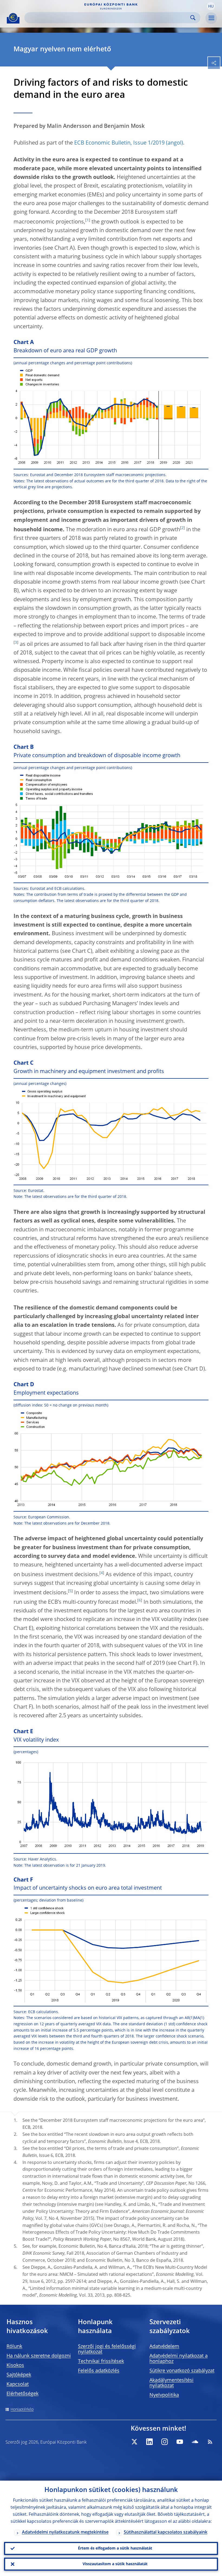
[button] (211, 6)
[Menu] (211, 18)
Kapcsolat (18, 2384)
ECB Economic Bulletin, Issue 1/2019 (119, 143)
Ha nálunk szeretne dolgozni (39, 2356)
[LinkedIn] (149, 2442)
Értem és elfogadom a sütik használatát (115, 2548)
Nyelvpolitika (164, 2395)
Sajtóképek (19, 2375)
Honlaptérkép (22, 2410)
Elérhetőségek (22, 2394)
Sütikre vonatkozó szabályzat (182, 2371)
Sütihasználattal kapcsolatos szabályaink (166, 2532)
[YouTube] (180, 2442)
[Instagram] (165, 2442)
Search (193, 18)
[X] (134, 2442)
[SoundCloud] (195, 2442)
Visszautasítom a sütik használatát (115, 2564)
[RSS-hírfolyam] (210, 2442)
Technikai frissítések (101, 2361)
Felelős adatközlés (99, 2371)
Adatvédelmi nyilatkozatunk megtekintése (65, 2532)
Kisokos (15, 2365)
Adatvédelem (164, 2347)
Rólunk (14, 2347)
